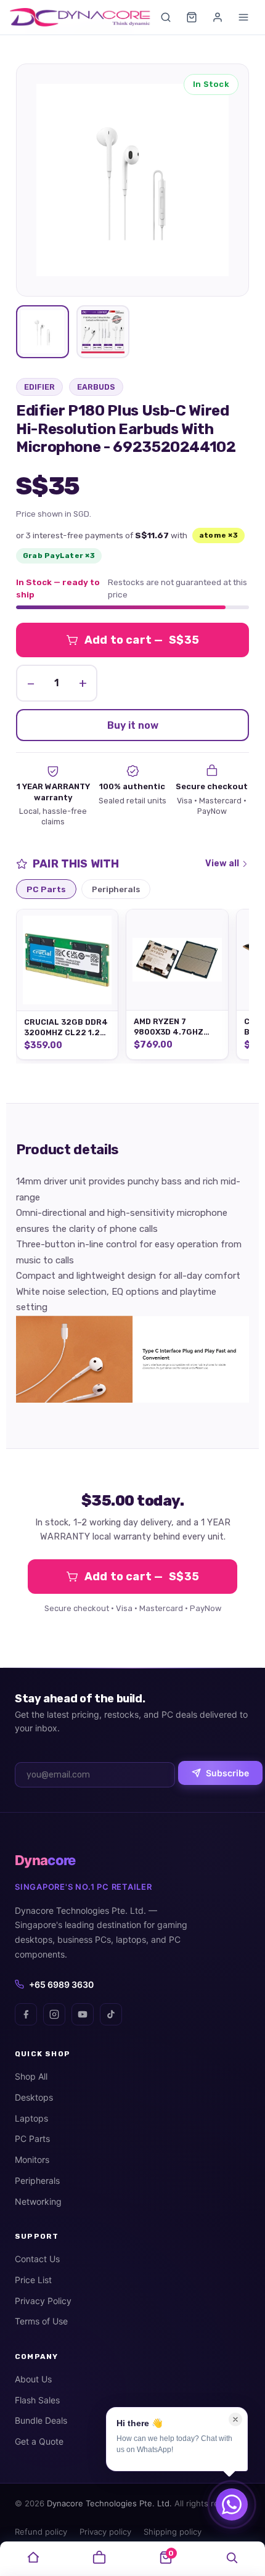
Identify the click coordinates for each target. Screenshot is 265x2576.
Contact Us (37, 2259)
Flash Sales (37, 2400)
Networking (38, 2201)
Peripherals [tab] (116, 889)
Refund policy (41, 2532)
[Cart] (192, 17)
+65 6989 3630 (61, 1984)
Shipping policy (173, 2532)
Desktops (34, 2097)
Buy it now (133, 725)
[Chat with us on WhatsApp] (232, 2504)
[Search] (166, 17)
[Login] (218, 17)
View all (222, 863)
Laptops (31, 2118)
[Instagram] (54, 2014)
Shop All (31, 2076)
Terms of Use (41, 2321)
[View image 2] (103, 332)
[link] (33, 2559)
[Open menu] (243, 17)
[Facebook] (26, 2014)
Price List (33, 2280)
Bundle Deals (41, 2420)
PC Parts (32, 2139)
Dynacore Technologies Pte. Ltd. (109, 2503)
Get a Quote (39, 2441)
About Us (33, 2379)
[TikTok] (111, 2014)
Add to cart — (142, 640)
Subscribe (227, 1773)
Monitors (32, 2160)
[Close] (235, 2419)
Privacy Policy (43, 2301)
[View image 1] (43, 332)
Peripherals (37, 2180)
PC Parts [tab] (46, 889)
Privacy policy (105, 2532)
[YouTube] (83, 2014)
